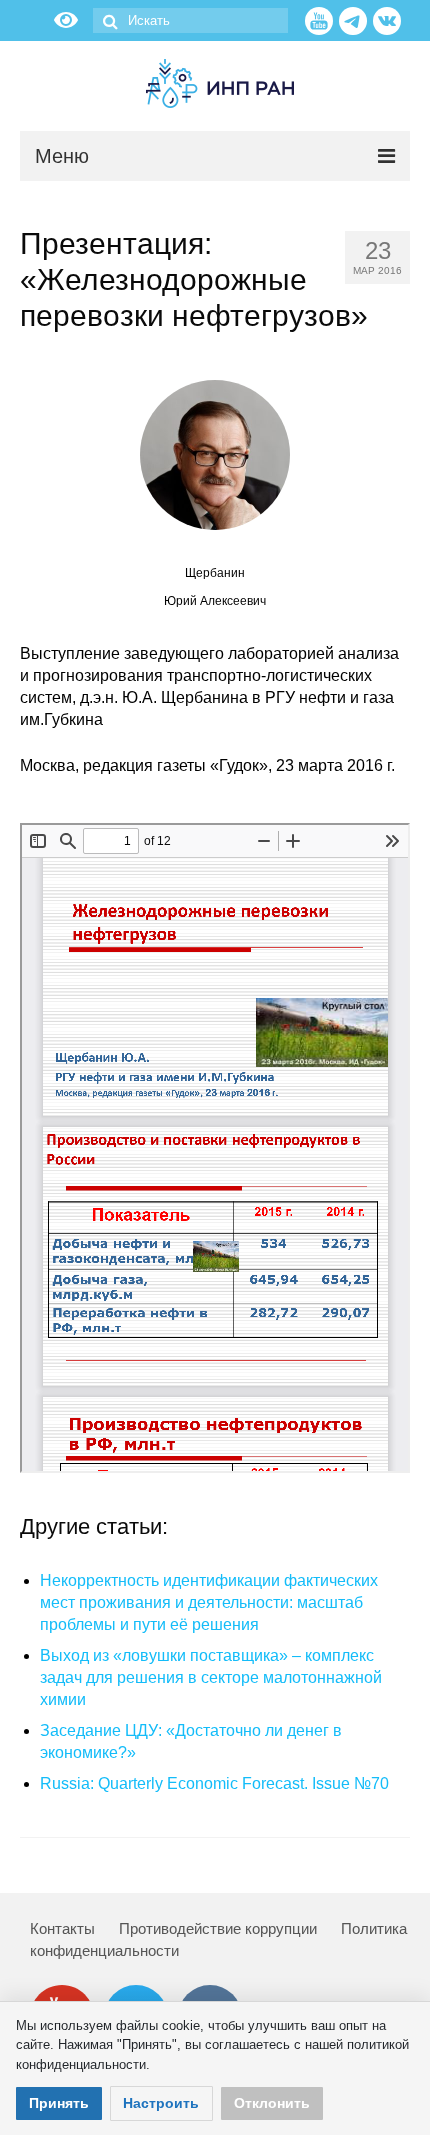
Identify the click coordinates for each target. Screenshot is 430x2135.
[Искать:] (190, 20)
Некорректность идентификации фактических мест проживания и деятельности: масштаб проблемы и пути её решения (209, 1602)
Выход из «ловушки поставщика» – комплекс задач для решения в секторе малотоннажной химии (211, 1677)
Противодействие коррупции (218, 1928)
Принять (59, 2103)
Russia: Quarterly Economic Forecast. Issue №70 (214, 1783)
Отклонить (272, 2103)
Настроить (161, 2103)
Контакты (62, 1928)
